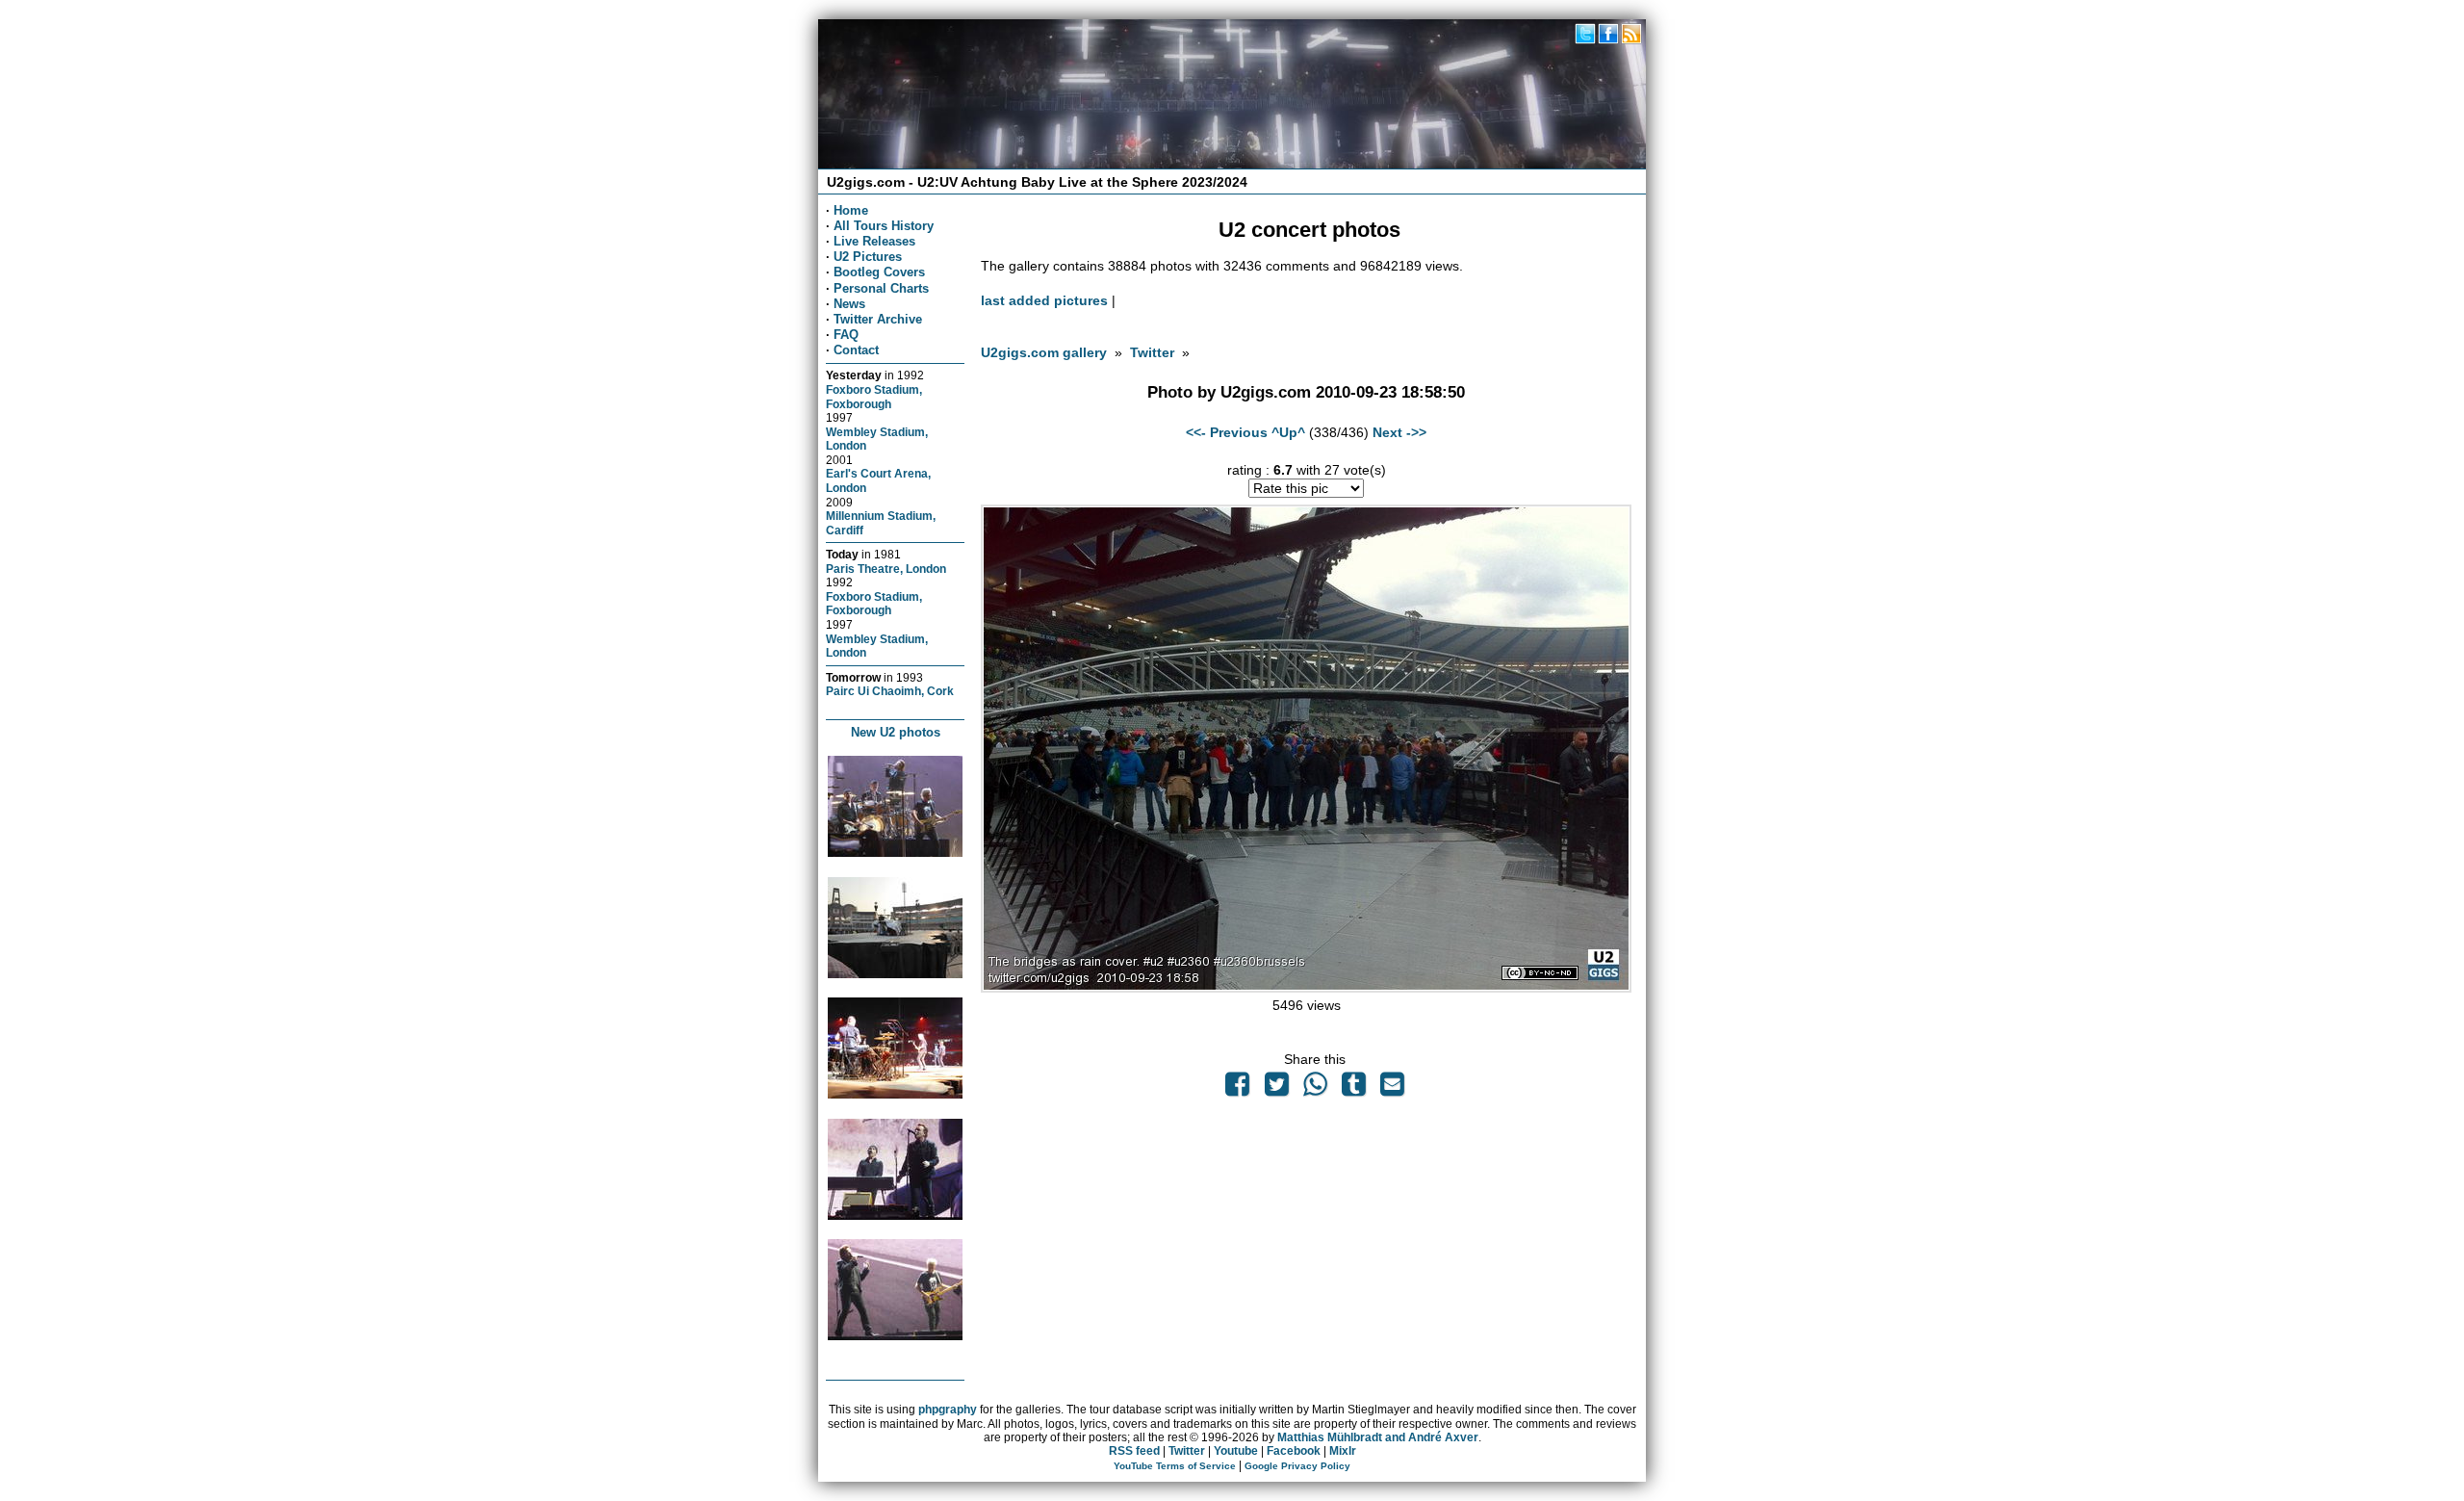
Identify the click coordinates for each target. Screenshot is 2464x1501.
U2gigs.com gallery (1044, 352)
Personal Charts (881, 288)
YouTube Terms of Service (1175, 1466)
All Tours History (884, 226)
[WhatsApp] (1315, 1089)
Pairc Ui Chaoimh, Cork (890, 691)
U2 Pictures (868, 257)
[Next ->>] (1306, 988)
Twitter (1152, 352)
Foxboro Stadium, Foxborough (874, 397)
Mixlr (1343, 1451)
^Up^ (1288, 432)
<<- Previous (1227, 432)
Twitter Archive (878, 319)
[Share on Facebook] (1238, 1089)
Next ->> (1399, 432)
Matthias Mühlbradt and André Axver (1378, 1437)
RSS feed (1134, 1451)
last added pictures (1044, 300)
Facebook (1294, 1451)
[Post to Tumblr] (1354, 1089)
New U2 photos (896, 732)
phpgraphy (948, 1410)
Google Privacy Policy (1297, 1466)
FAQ (846, 335)
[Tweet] (1276, 1089)
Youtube (1236, 1451)
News (849, 304)
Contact (856, 350)
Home (851, 210)
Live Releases (874, 241)
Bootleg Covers (879, 272)
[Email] (1393, 1089)
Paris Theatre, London (886, 569)
